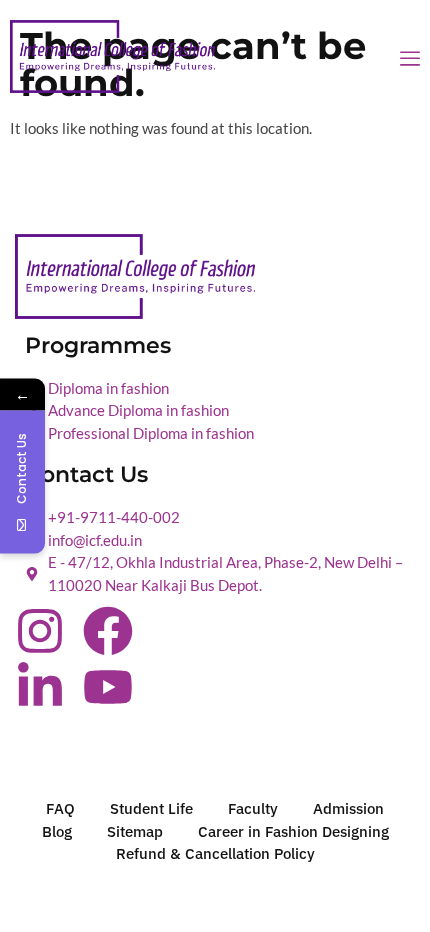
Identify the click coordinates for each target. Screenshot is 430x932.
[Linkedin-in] (40, 687)
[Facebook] (108, 631)
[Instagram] (40, 631)
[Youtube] (108, 687)
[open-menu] (410, 59)
